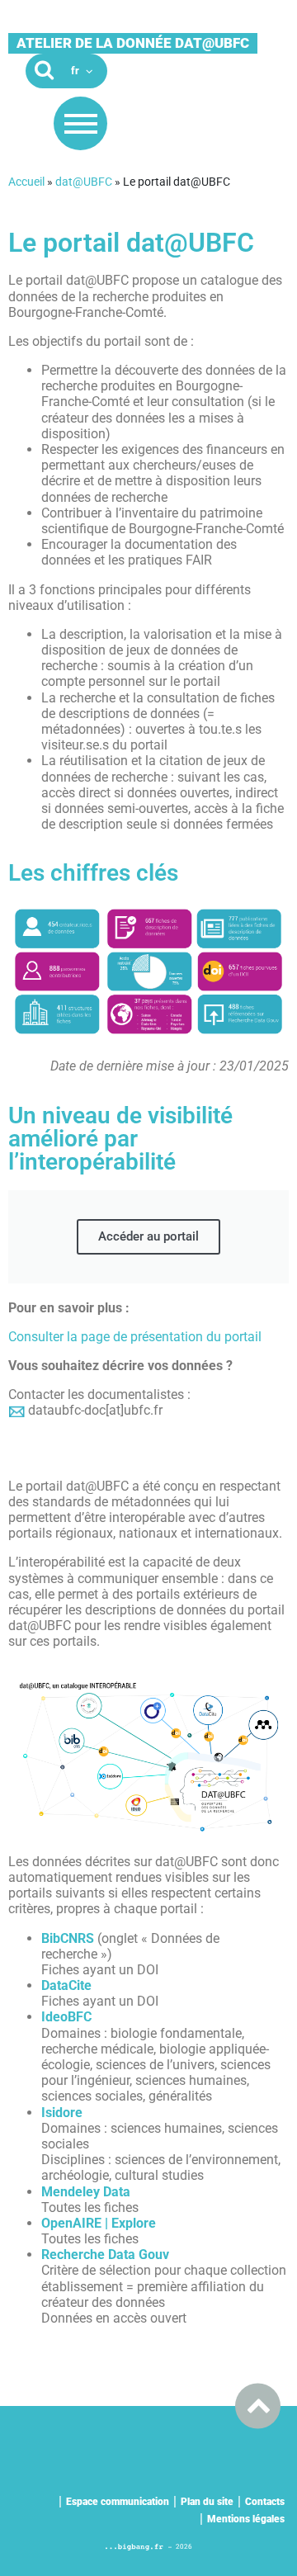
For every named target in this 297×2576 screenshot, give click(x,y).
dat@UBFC (84, 182)
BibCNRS (68, 1938)
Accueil (26, 182)
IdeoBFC (66, 2017)
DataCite (66, 1985)
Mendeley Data (86, 2192)
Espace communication (118, 2502)
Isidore (62, 2113)
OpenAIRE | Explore (99, 2223)
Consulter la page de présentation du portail (135, 1337)
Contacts (265, 2502)
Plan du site (207, 2502)
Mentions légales (246, 2519)
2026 (184, 2547)
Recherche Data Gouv (105, 2255)
